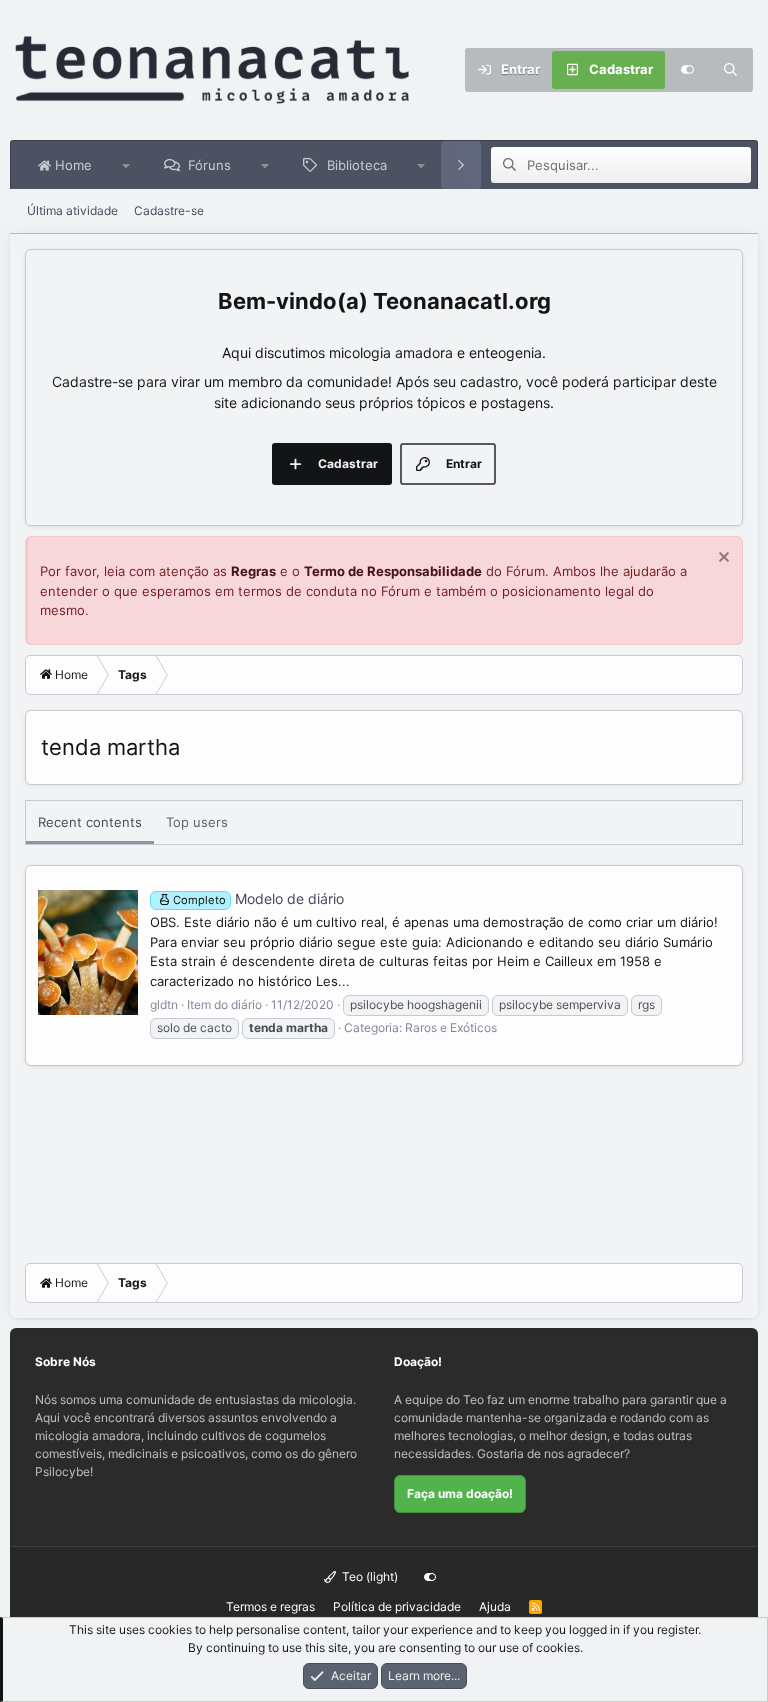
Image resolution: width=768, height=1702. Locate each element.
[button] (126, 165)
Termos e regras (270, 1606)
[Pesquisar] (731, 70)
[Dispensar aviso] (721, 559)
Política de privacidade (397, 1606)
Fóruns (209, 165)
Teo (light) (368, 1576)
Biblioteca (357, 165)
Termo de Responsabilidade (393, 571)
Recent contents (90, 822)
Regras (253, 571)
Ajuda (495, 1606)
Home (71, 165)
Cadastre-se (169, 210)
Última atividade (72, 210)
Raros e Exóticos (451, 1027)
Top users (197, 822)
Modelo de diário (258, 898)
